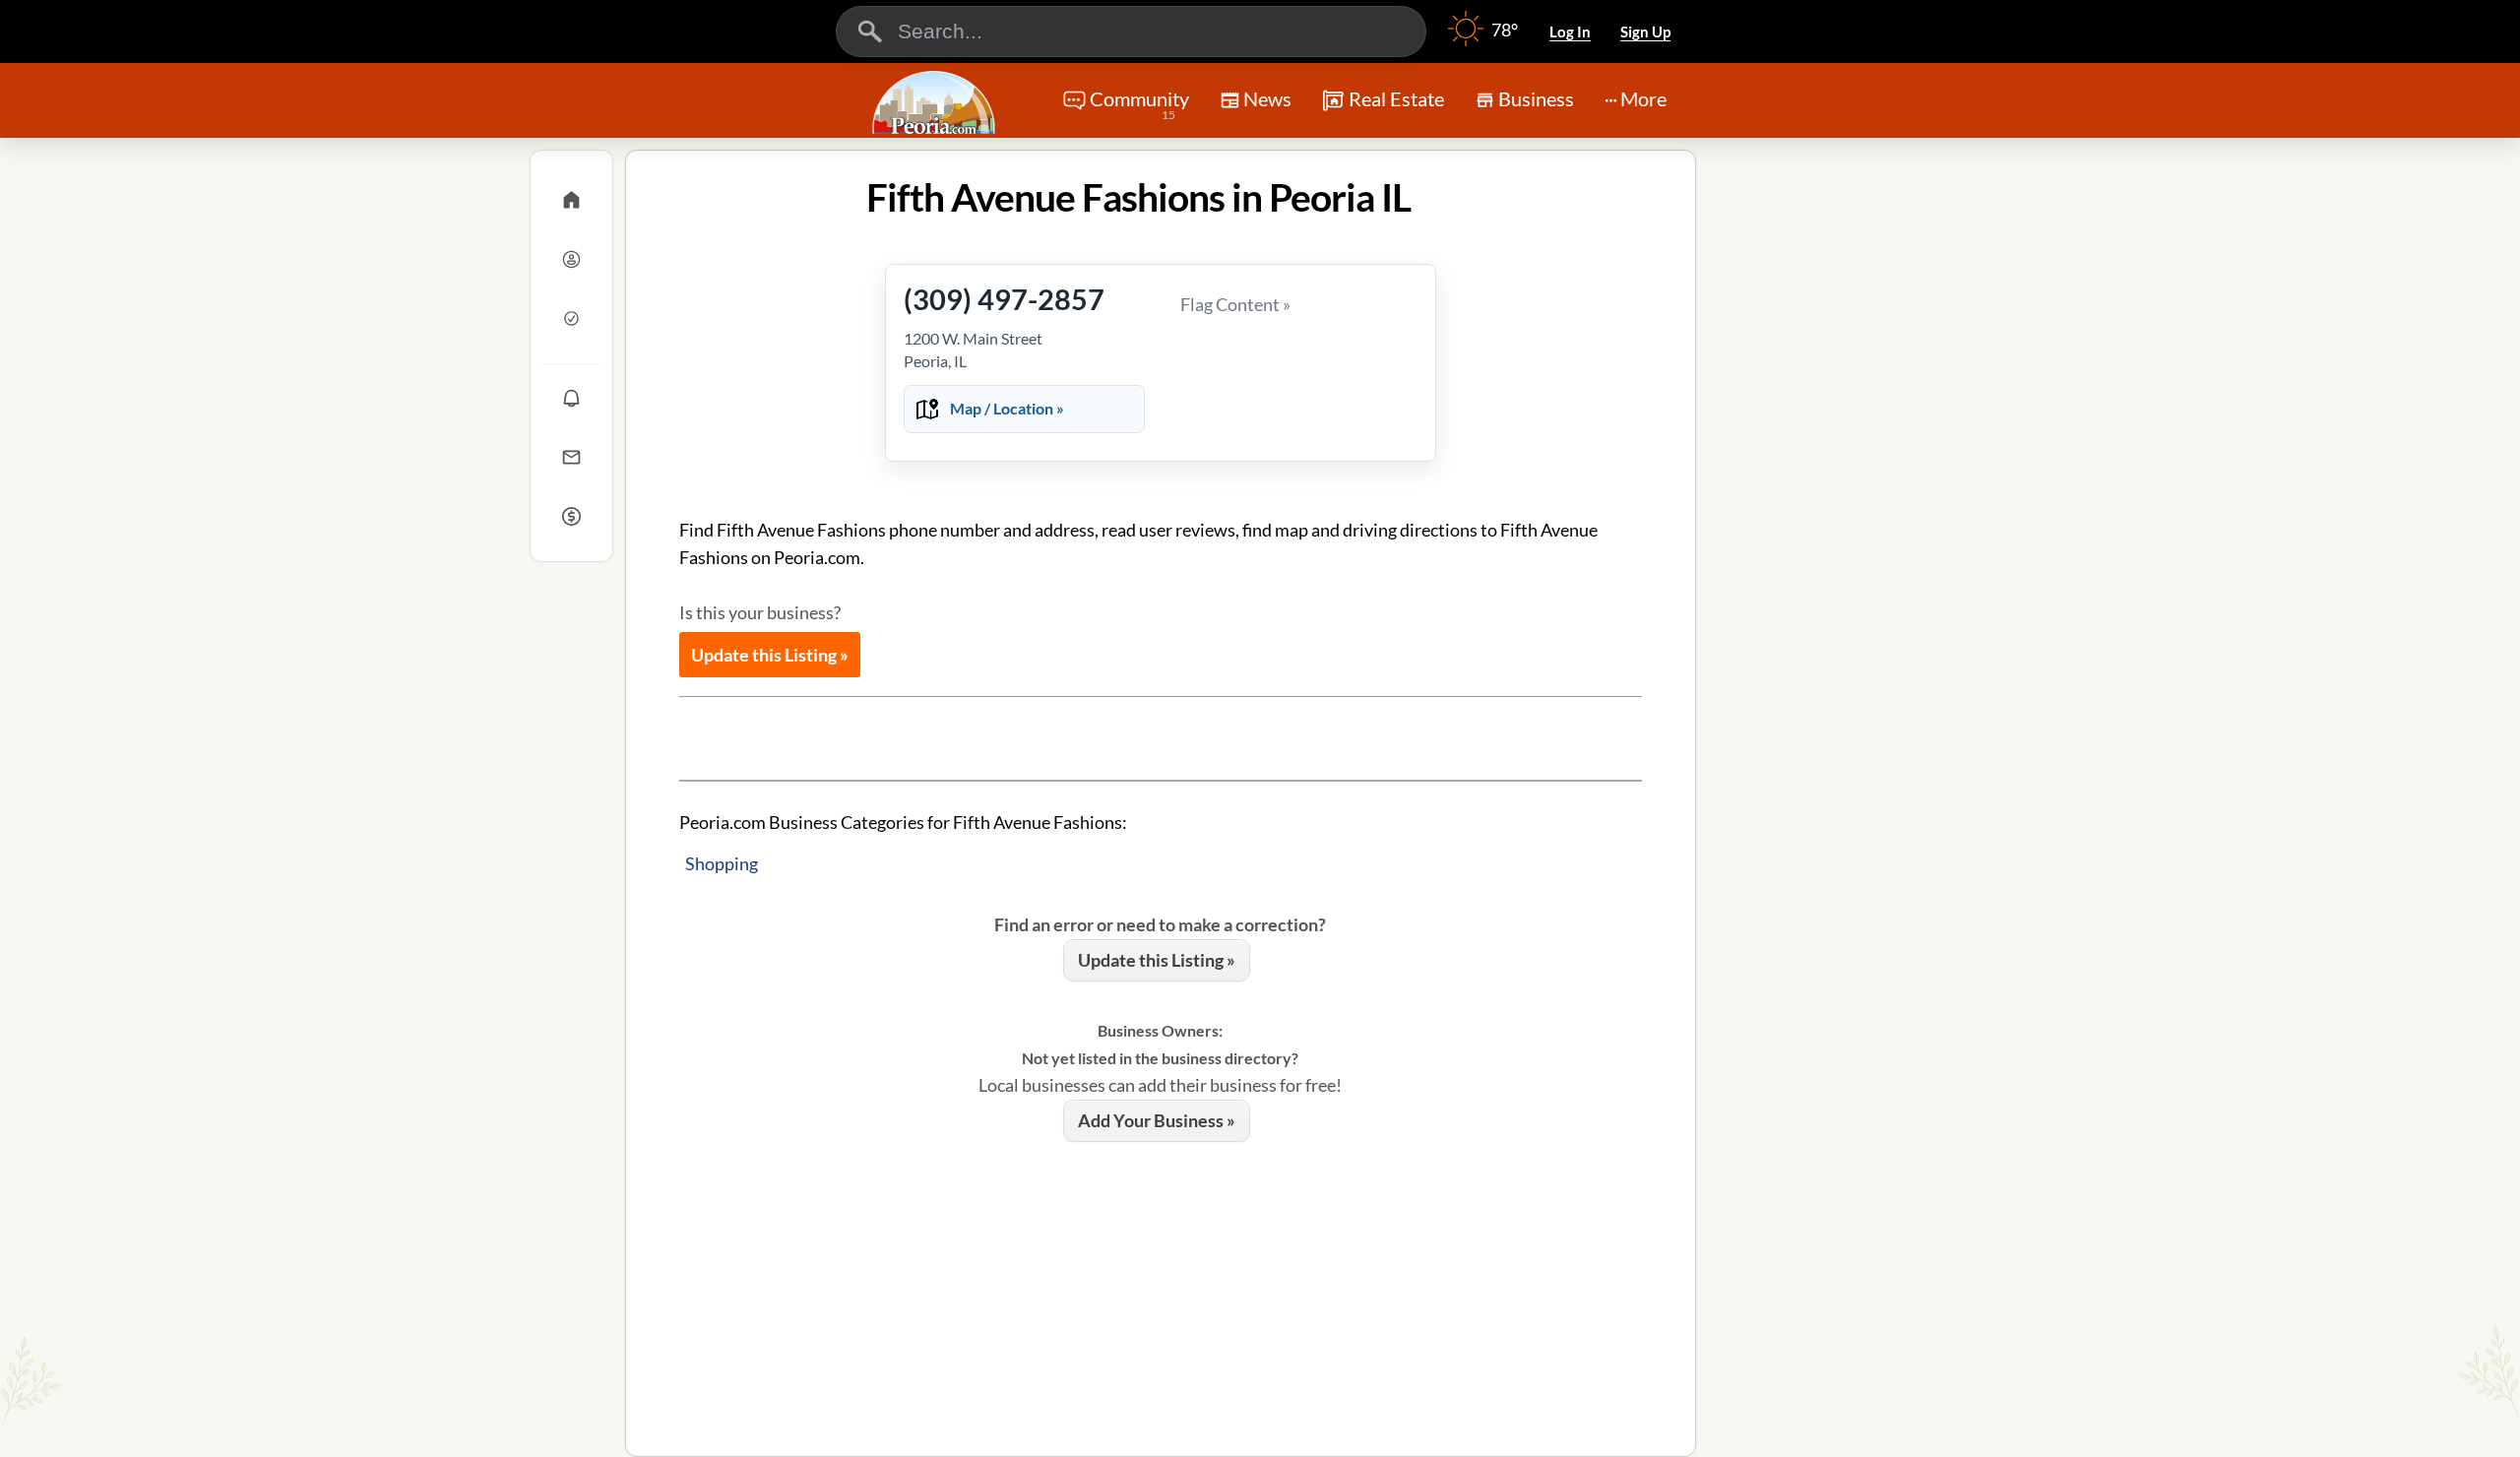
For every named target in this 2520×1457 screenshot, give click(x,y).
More (1643, 98)
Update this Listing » (770, 655)
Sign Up (1645, 32)
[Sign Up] (571, 318)
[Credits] (571, 516)
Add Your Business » (1157, 1120)
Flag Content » (1235, 304)
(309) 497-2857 (1004, 299)
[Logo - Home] (936, 102)
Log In (1570, 32)
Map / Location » (1007, 408)
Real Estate (1396, 98)
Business (1536, 98)
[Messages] (571, 457)
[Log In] (571, 259)
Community (1139, 104)
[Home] (571, 200)
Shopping (722, 863)
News (1267, 98)
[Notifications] (571, 398)
